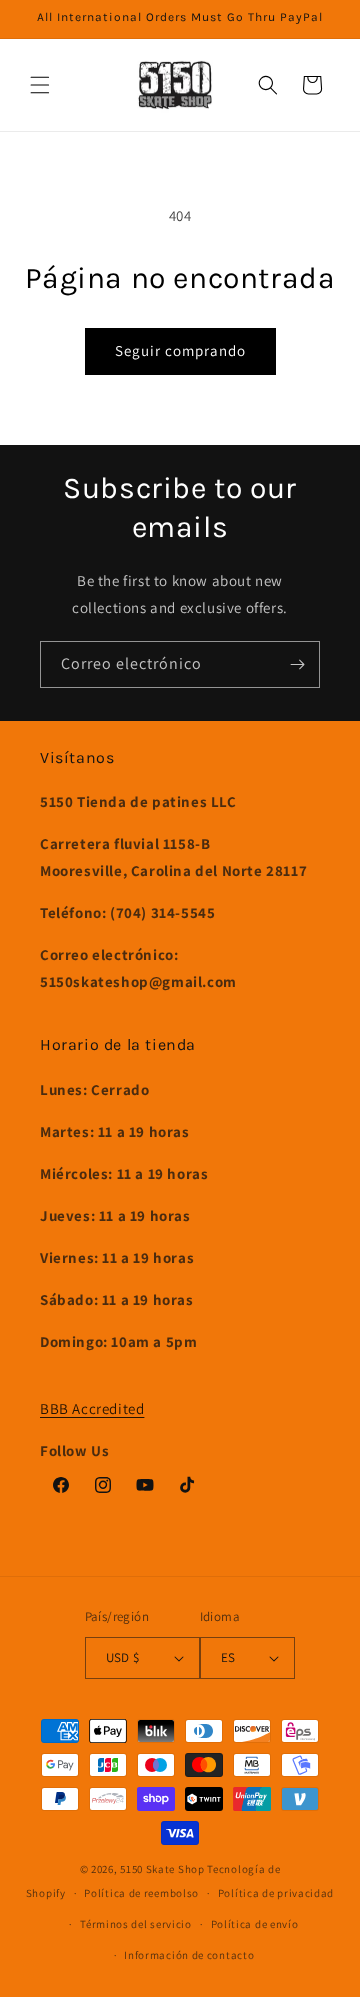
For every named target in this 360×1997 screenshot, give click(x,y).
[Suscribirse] (297, 664)
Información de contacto (189, 1955)
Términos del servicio (136, 1924)
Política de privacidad (276, 1893)
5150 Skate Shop (162, 1869)
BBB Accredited (92, 1408)
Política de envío (255, 1924)
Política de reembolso (141, 1893)
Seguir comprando (180, 350)
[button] (40, 85)
